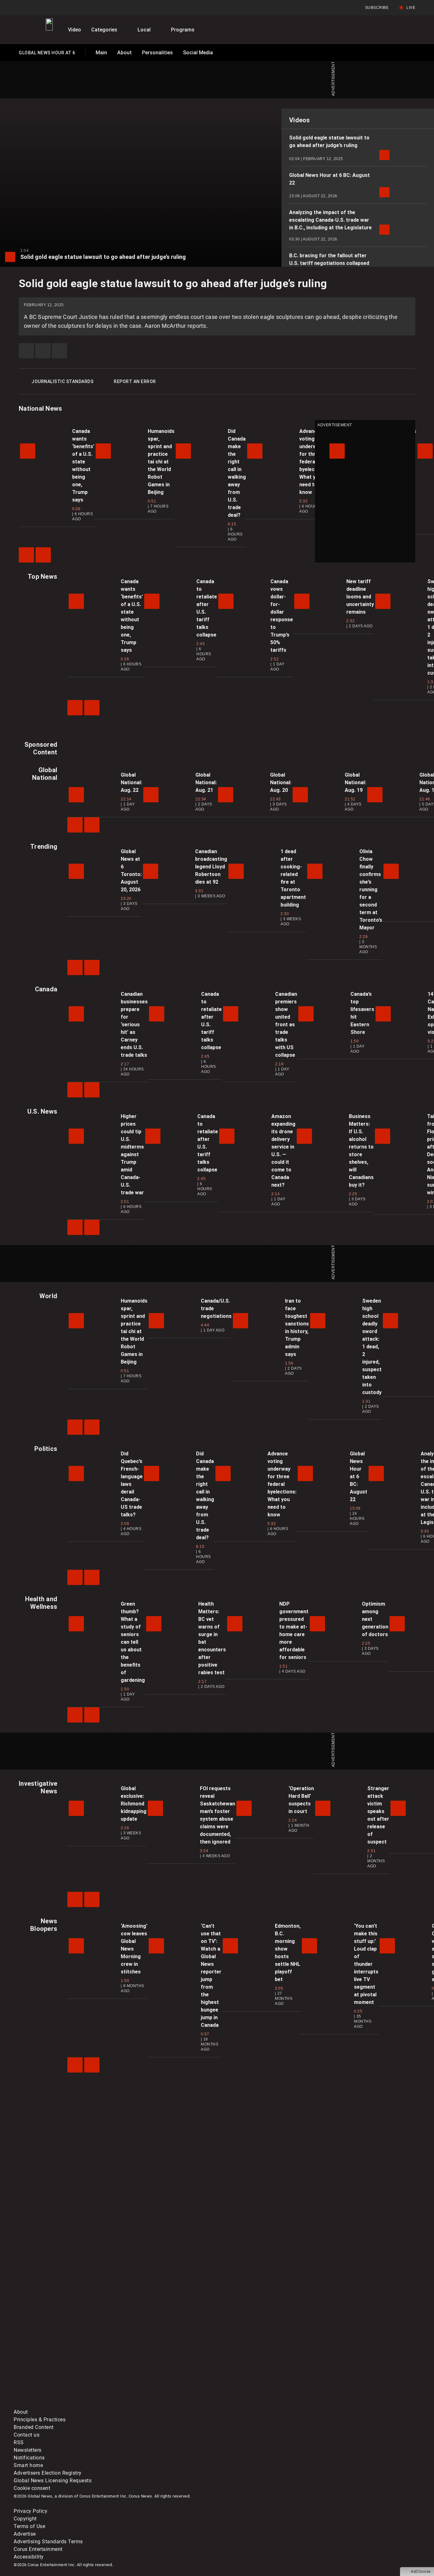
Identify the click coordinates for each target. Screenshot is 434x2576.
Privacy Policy (31, 2511)
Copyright (25, 2519)
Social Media (198, 53)
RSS (19, 2442)
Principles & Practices (40, 2420)
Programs (183, 30)
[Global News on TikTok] (159, 2404)
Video (75, 30)
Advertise (25, 2534)
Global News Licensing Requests (53, 2481)
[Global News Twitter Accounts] (159, 2354)
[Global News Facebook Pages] (62, 2354)
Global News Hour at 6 (47, 54)
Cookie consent (32, 2488)
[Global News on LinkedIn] (62, 2404)
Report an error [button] (135, 381)
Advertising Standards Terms (48, 2542)
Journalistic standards (62, 381)
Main (101, 53)
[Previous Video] (26, 555)
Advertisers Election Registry (48, 2473)
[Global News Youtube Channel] (256, 2354)
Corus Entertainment (38, 2549)
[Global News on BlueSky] (352, 2404)
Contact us (27, 2435)
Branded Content (34, 2427)
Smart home (28, 2465)
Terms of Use (29, 2526)
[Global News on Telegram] (256, 2404)
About (125, 53)
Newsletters (28, 2450)
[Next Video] (43, 555)
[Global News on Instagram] (352, 2354)
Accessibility (29, 2557)
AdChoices (421, 2572)
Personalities (157, 53)
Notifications (29, 2458)
